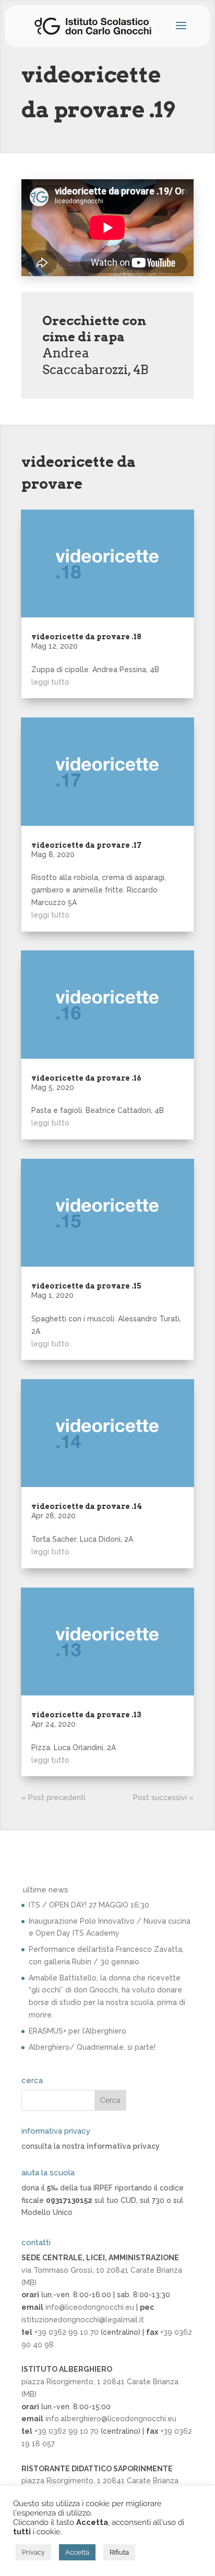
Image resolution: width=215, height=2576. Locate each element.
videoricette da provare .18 (86, 637)
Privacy (33, 2552)
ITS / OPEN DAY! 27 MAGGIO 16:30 (89, 1905)
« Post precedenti (53, 1798)
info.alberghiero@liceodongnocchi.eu (111, 2419)
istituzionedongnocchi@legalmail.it (83, 2320)
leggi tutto (50, 682)
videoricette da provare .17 (86, 845)
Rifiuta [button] (119, 2552)
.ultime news (45, 1890)
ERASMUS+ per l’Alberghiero (77, 2031)
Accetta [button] (77, 2552)
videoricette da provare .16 (86, 1078)
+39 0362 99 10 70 (67, 2332)
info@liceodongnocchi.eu (90, 2307)
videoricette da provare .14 (87, 1506)
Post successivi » (163, 1798)
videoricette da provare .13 (86, 1715)
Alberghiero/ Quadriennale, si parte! (92, 2047)
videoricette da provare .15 (86, 1286)
